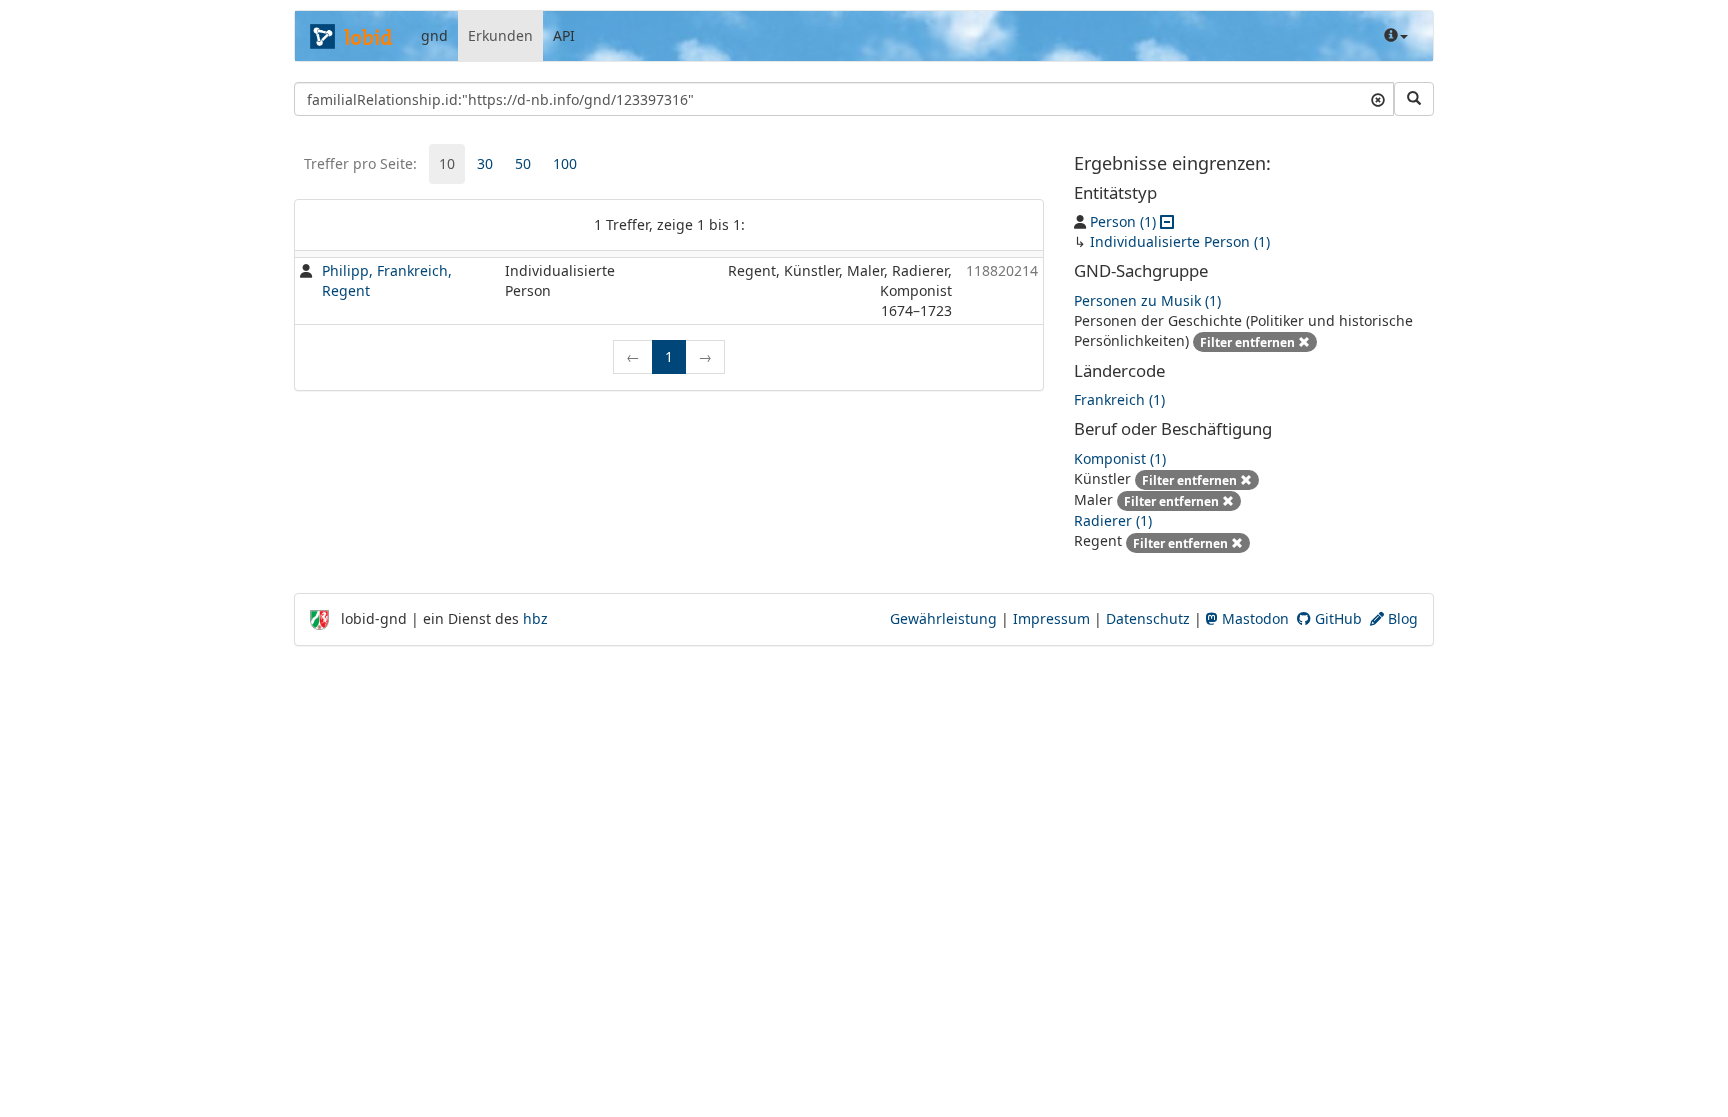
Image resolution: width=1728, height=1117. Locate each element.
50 (523, 163)
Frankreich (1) (1119, 399)
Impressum (1051, 618)
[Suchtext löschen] (1378, 99)
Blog (1401, 618)
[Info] (1396, 36)
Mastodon (1253, 618)
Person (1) (1123, 221)
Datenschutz (1148, 618)
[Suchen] (1414, 99)
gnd (434, 35)
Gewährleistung (943, 618)
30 (485, 163)
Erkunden (500, 35)
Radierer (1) (1113, 520)
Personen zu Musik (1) (1147, 300)
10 (447, 163)
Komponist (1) (1120, 458)
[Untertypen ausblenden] (1167, 221)
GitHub (1336, 618)
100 (565, 163)
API (564, 35)
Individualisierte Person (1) (1180, 241)
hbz (535, 618)
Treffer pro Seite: (360, 163)
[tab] (447, 164)
